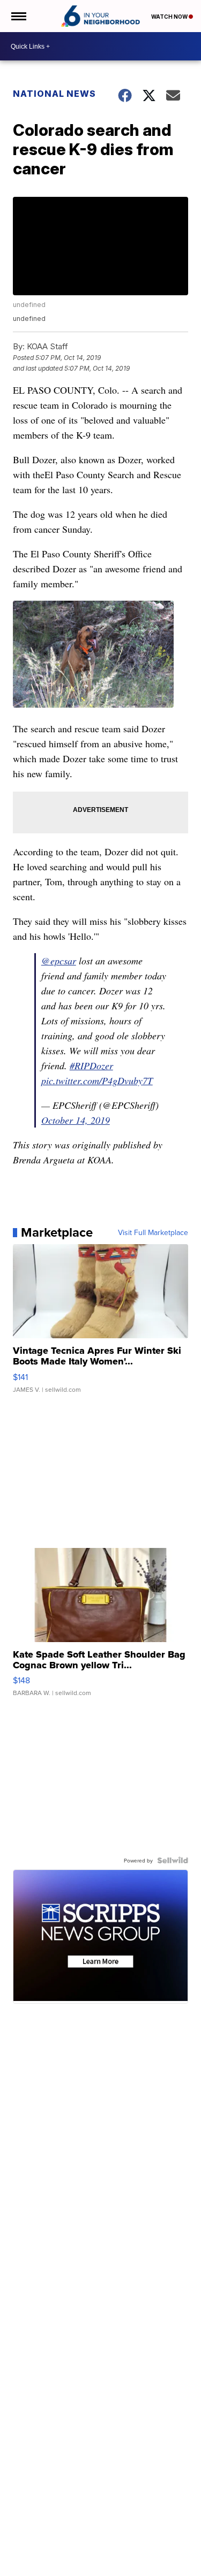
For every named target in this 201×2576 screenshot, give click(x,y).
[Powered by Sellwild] (173, 1860)
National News (54, 94)
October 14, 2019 (76, 1120)
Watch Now (170, 17)
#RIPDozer (91, 1065)
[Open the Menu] (18, 16)
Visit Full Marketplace (153, 1232)
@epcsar (59, 961)
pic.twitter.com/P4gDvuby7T (97, 1080)
